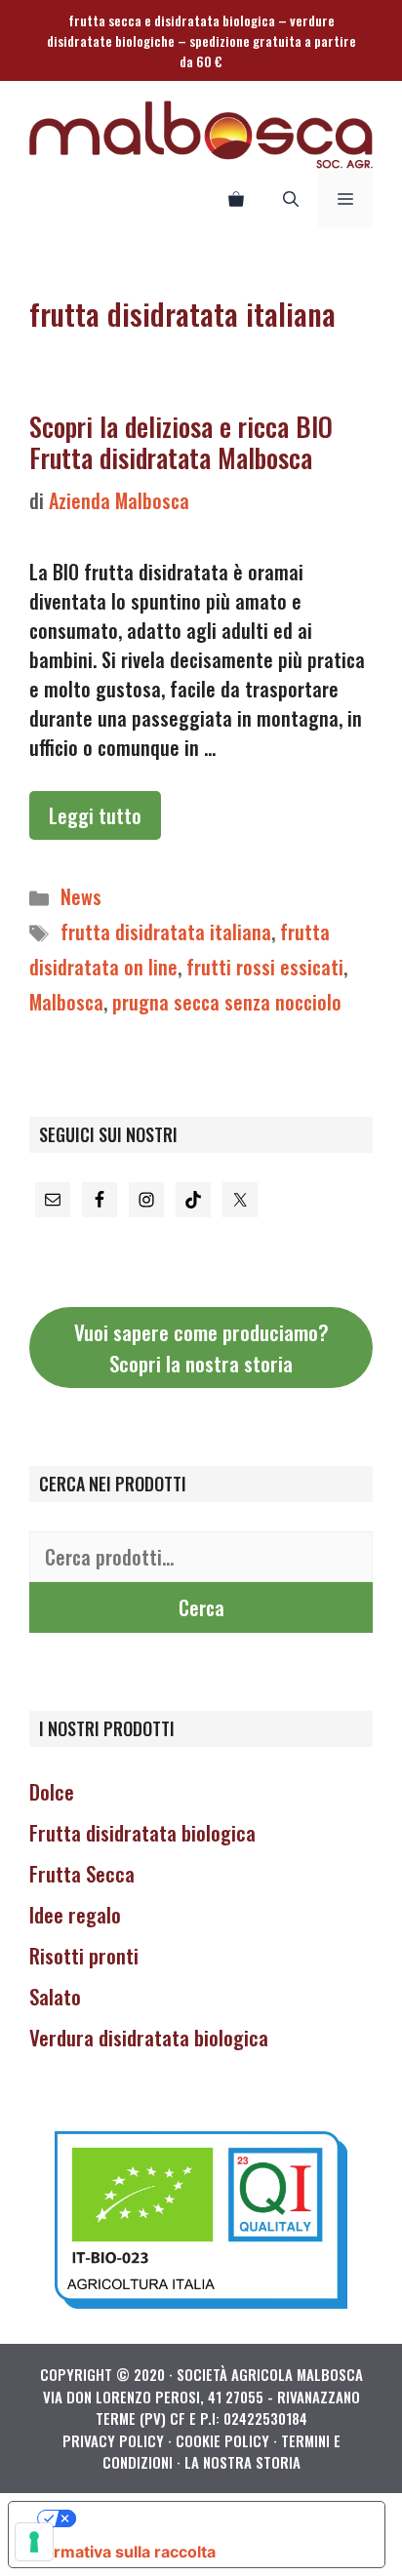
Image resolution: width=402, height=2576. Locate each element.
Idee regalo (75, 1914)
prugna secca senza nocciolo (227, 1002)
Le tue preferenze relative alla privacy (216, 2518)
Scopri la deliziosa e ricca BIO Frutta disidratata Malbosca (181, 442)
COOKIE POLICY (222, 2440)
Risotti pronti (84, 1955)
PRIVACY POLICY (113, 2440)
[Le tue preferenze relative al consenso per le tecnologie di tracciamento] (34, 2542)
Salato (55, 1996)
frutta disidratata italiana (166, 931)
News (81, 896)
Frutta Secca (82, 1873)
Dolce (52, 1791)
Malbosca (66, 1002)
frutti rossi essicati (265, 967)
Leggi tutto (95, 815)
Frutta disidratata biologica (142, 1832)
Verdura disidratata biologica (149, 2037)
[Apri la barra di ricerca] (291, 198)
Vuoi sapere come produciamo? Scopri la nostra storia (201, 1347)
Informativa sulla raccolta (120, 2552)
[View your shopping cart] (236, 198)
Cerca (201, 1607)
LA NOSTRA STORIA (242, 2462)
